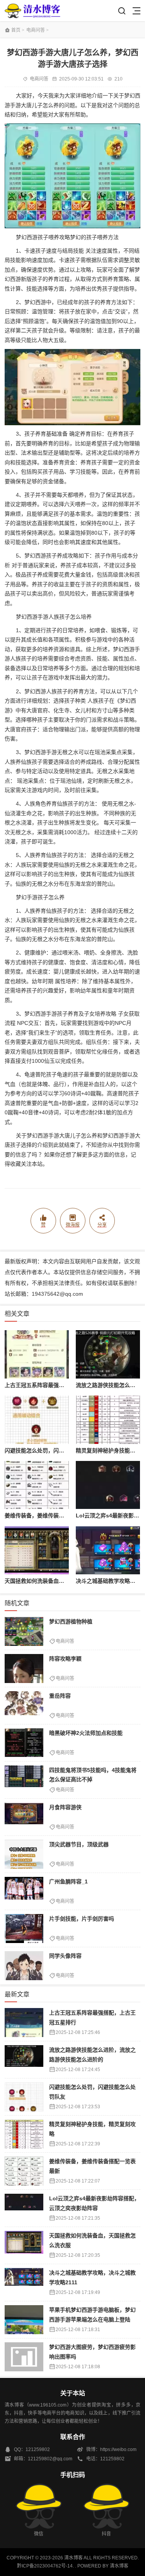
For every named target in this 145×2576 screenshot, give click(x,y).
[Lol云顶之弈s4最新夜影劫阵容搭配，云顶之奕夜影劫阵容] (108, 1485)
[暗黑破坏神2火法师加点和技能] (24, 1743)
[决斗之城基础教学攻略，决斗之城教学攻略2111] (108, 1551)
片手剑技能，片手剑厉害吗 (82, 1919)
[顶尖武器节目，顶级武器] (24, 1854)
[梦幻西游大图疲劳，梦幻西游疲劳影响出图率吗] (24, 2357)
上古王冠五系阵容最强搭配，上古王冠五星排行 (61, 1385)
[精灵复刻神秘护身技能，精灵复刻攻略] (108, 1420)
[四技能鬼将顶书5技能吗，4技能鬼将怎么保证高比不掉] (24, 1780)
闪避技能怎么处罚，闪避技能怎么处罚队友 (56, 1450)
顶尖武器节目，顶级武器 (79, 1844)
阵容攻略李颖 (65, 1659)
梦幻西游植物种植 (71, 1622)
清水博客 (32, 11)
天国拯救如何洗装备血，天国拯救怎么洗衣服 (59, 1581)
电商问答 (36, 30)
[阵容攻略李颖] (24, 1669)
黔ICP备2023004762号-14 (45, 2566)
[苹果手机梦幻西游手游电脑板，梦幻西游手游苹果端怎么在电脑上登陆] (24, 2320)
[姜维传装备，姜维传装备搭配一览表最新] (37, 1485)
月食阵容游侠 (65, 1807)
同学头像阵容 (65, 1956)
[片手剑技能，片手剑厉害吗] (24, 1929)
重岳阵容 (60, 1696)
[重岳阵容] (24, 1706)
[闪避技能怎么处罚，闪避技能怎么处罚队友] (37, 1420)
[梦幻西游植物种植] (24, 1631)
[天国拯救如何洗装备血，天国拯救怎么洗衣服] (37, 1551)
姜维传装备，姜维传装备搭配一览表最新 (53, 1515)
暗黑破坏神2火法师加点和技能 (86, 1733)
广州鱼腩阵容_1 (68, 1882)
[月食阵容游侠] (24, 1817)
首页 (16, 30)
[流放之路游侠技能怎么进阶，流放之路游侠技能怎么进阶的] (108, 1354)
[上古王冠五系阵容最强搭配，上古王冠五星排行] (37, 1354)
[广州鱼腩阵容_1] (24, 1891)
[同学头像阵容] (24, 1966)
